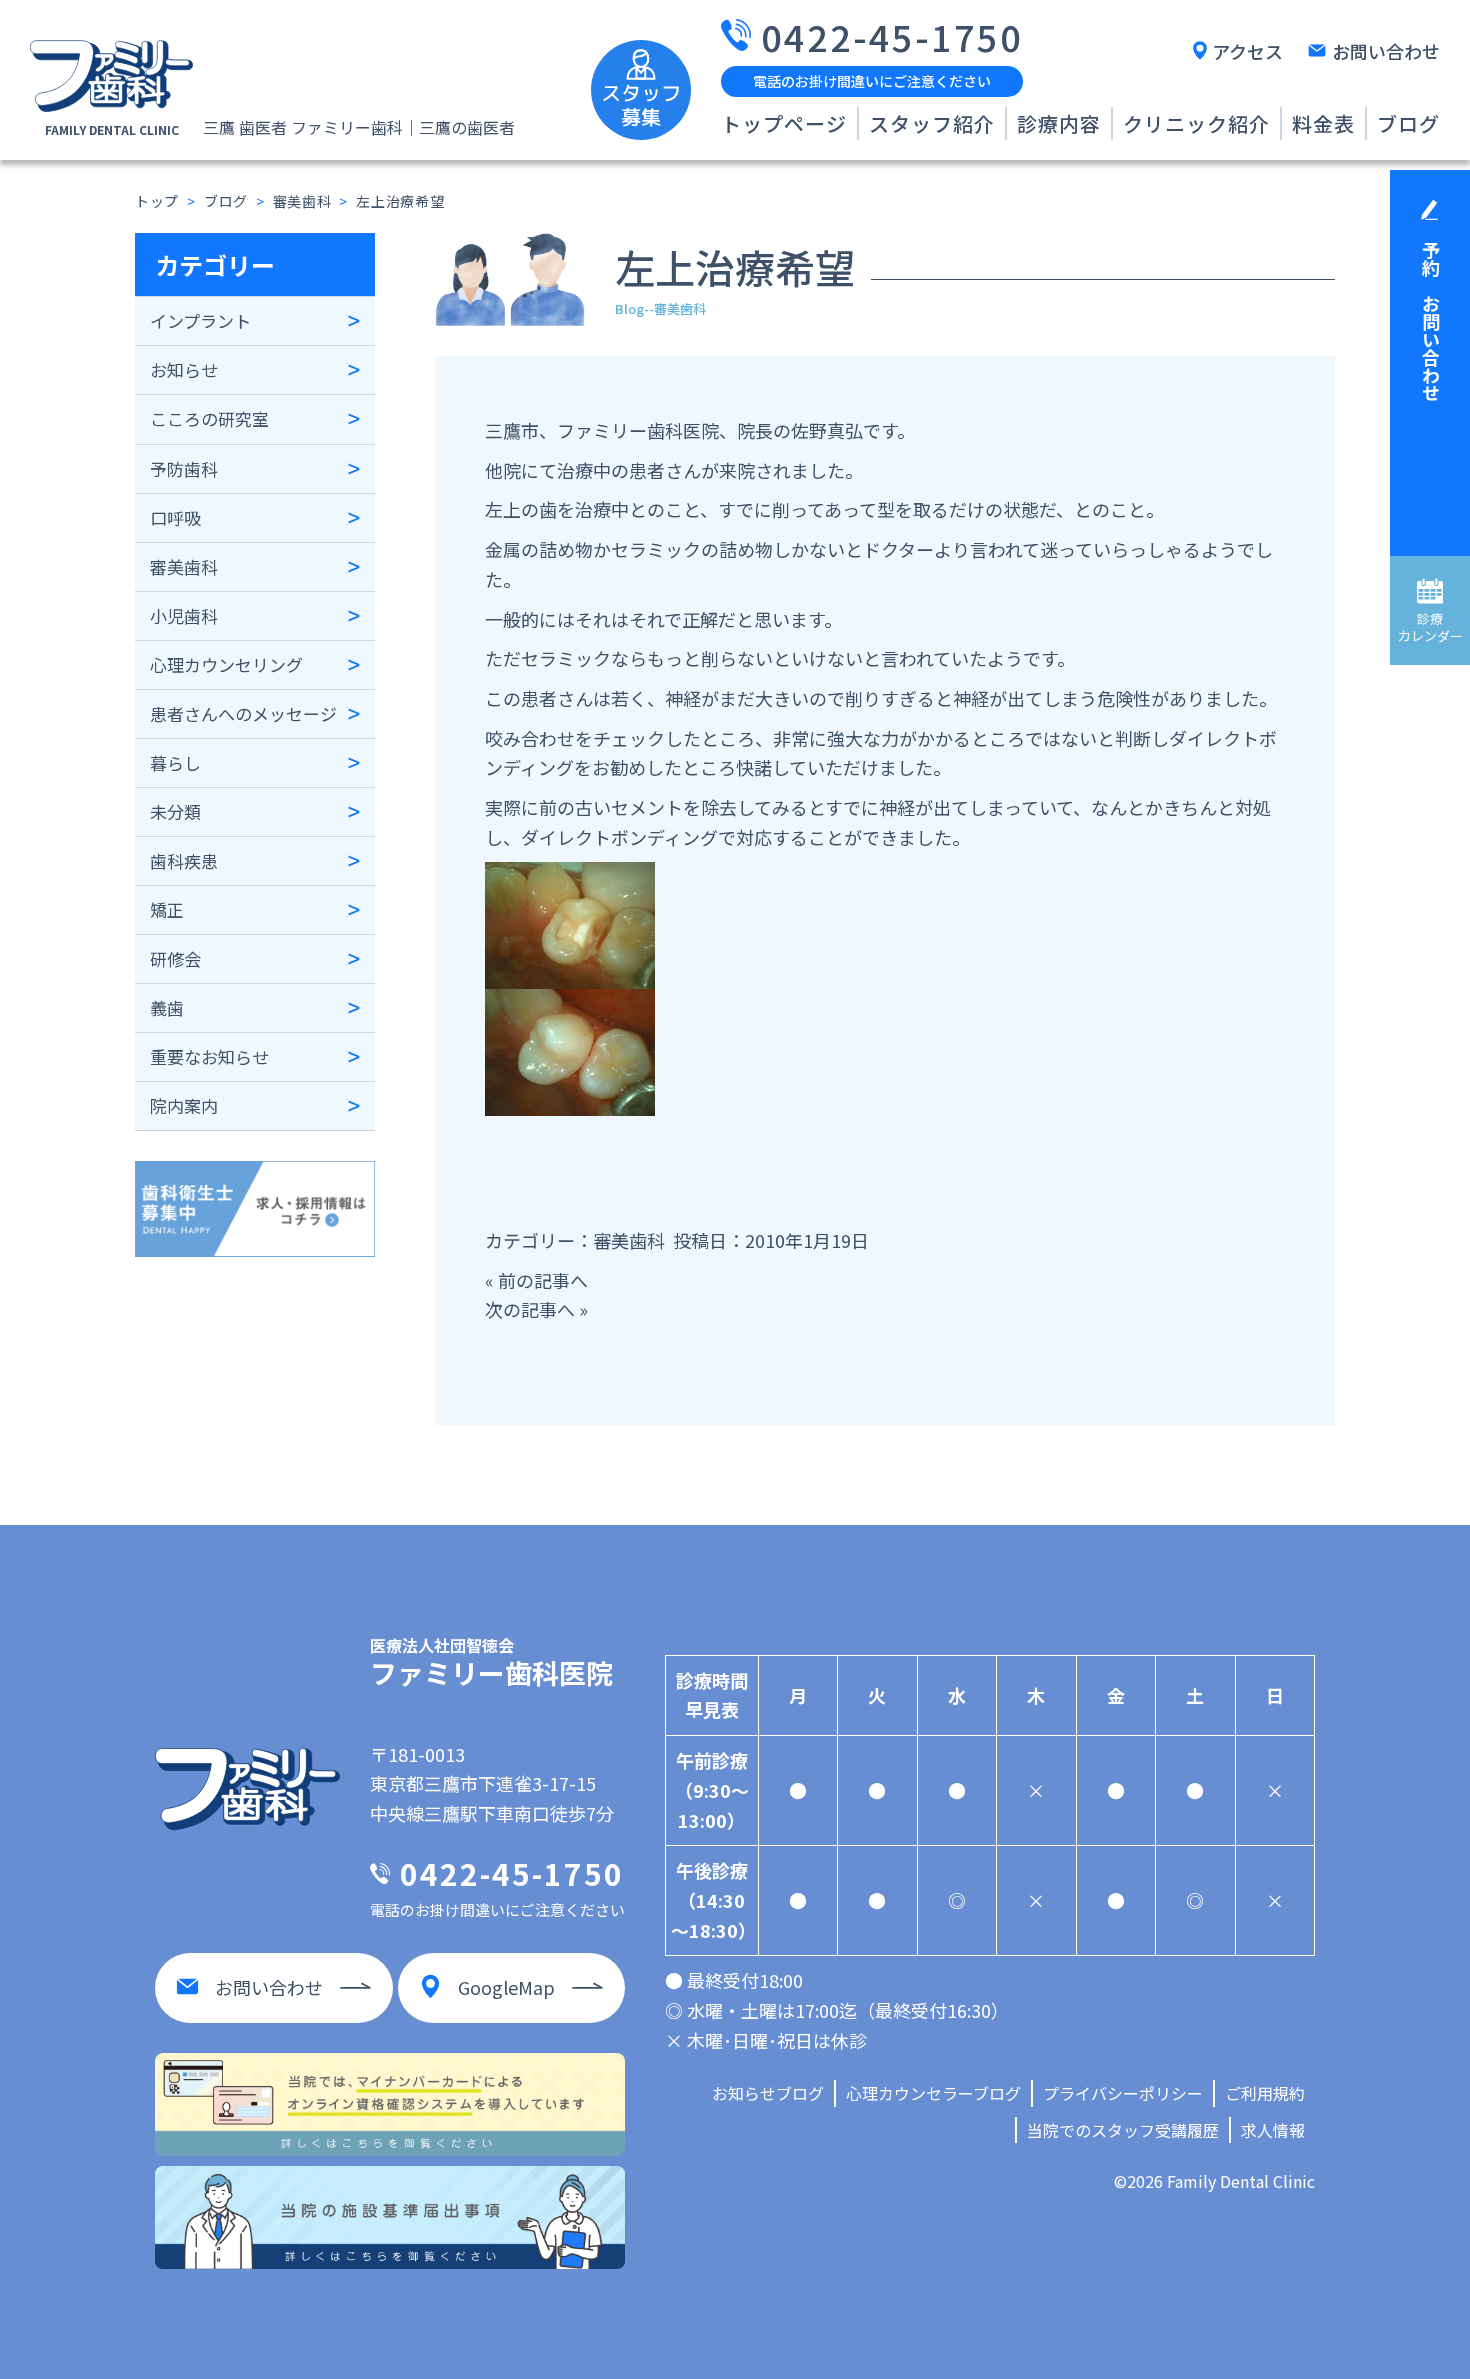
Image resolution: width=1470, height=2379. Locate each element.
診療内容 (1059, 123)
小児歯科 (184, 615)
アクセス (1247, 51)
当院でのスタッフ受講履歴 (1123, 2130)
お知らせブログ (768, 2093)
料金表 (1323, 123)
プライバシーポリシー (1123, 2093)
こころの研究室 (209, 418)
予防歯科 (184, 468)
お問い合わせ (1386, 51)
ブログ (1408, 123)
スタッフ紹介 (932, 123)
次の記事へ (530, 1309)
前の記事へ (543, 1280)
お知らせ (184, 369)
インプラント (200, 320)
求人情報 (1273, 2130)
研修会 (175, 958)
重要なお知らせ (209, 1056)
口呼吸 (175, 517)
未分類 (175, 811)
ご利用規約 (1265, 2093)
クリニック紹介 (1196, 123)
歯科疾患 (184, 860)
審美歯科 (184, 566)
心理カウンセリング (226, 664)
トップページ (784, 123)
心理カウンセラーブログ (933, 2093)
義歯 (167, 1007)
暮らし (175, 762)
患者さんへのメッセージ (243, 713)
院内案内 (184, 1105)
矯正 (167, 909)
